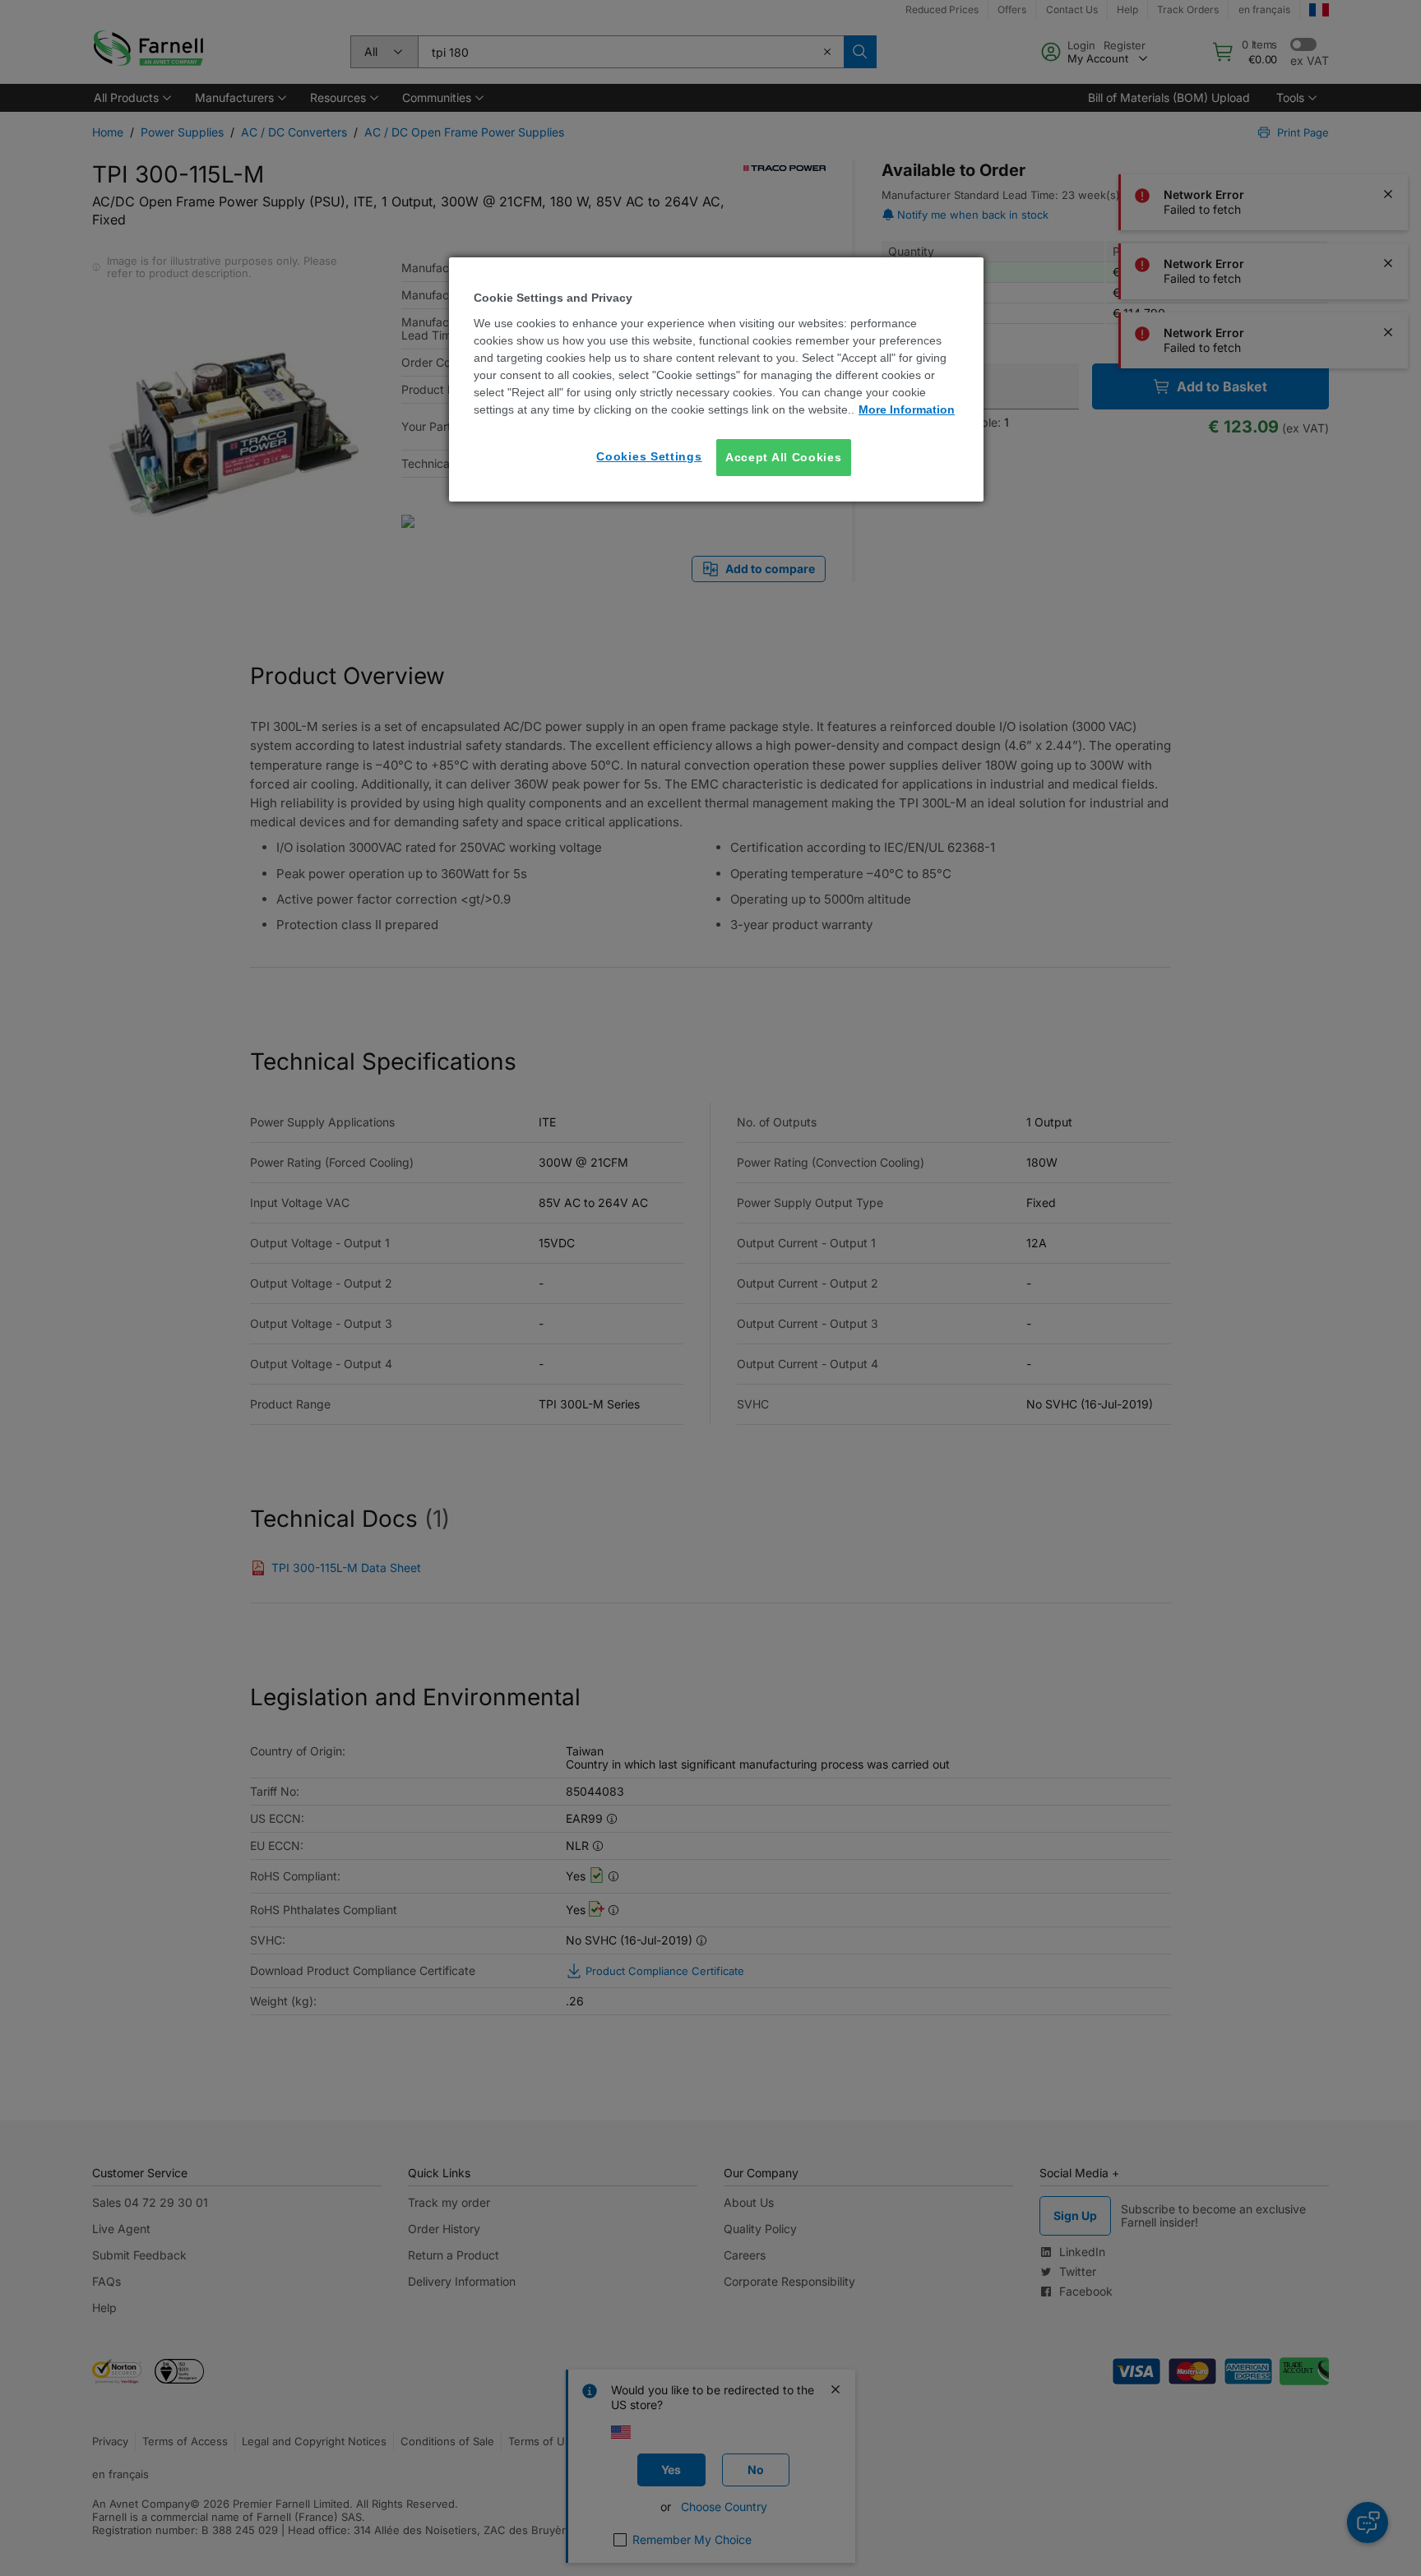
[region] (716, 379)
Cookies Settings (649, 456)
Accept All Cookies (784, 457)
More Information (907, 409)
